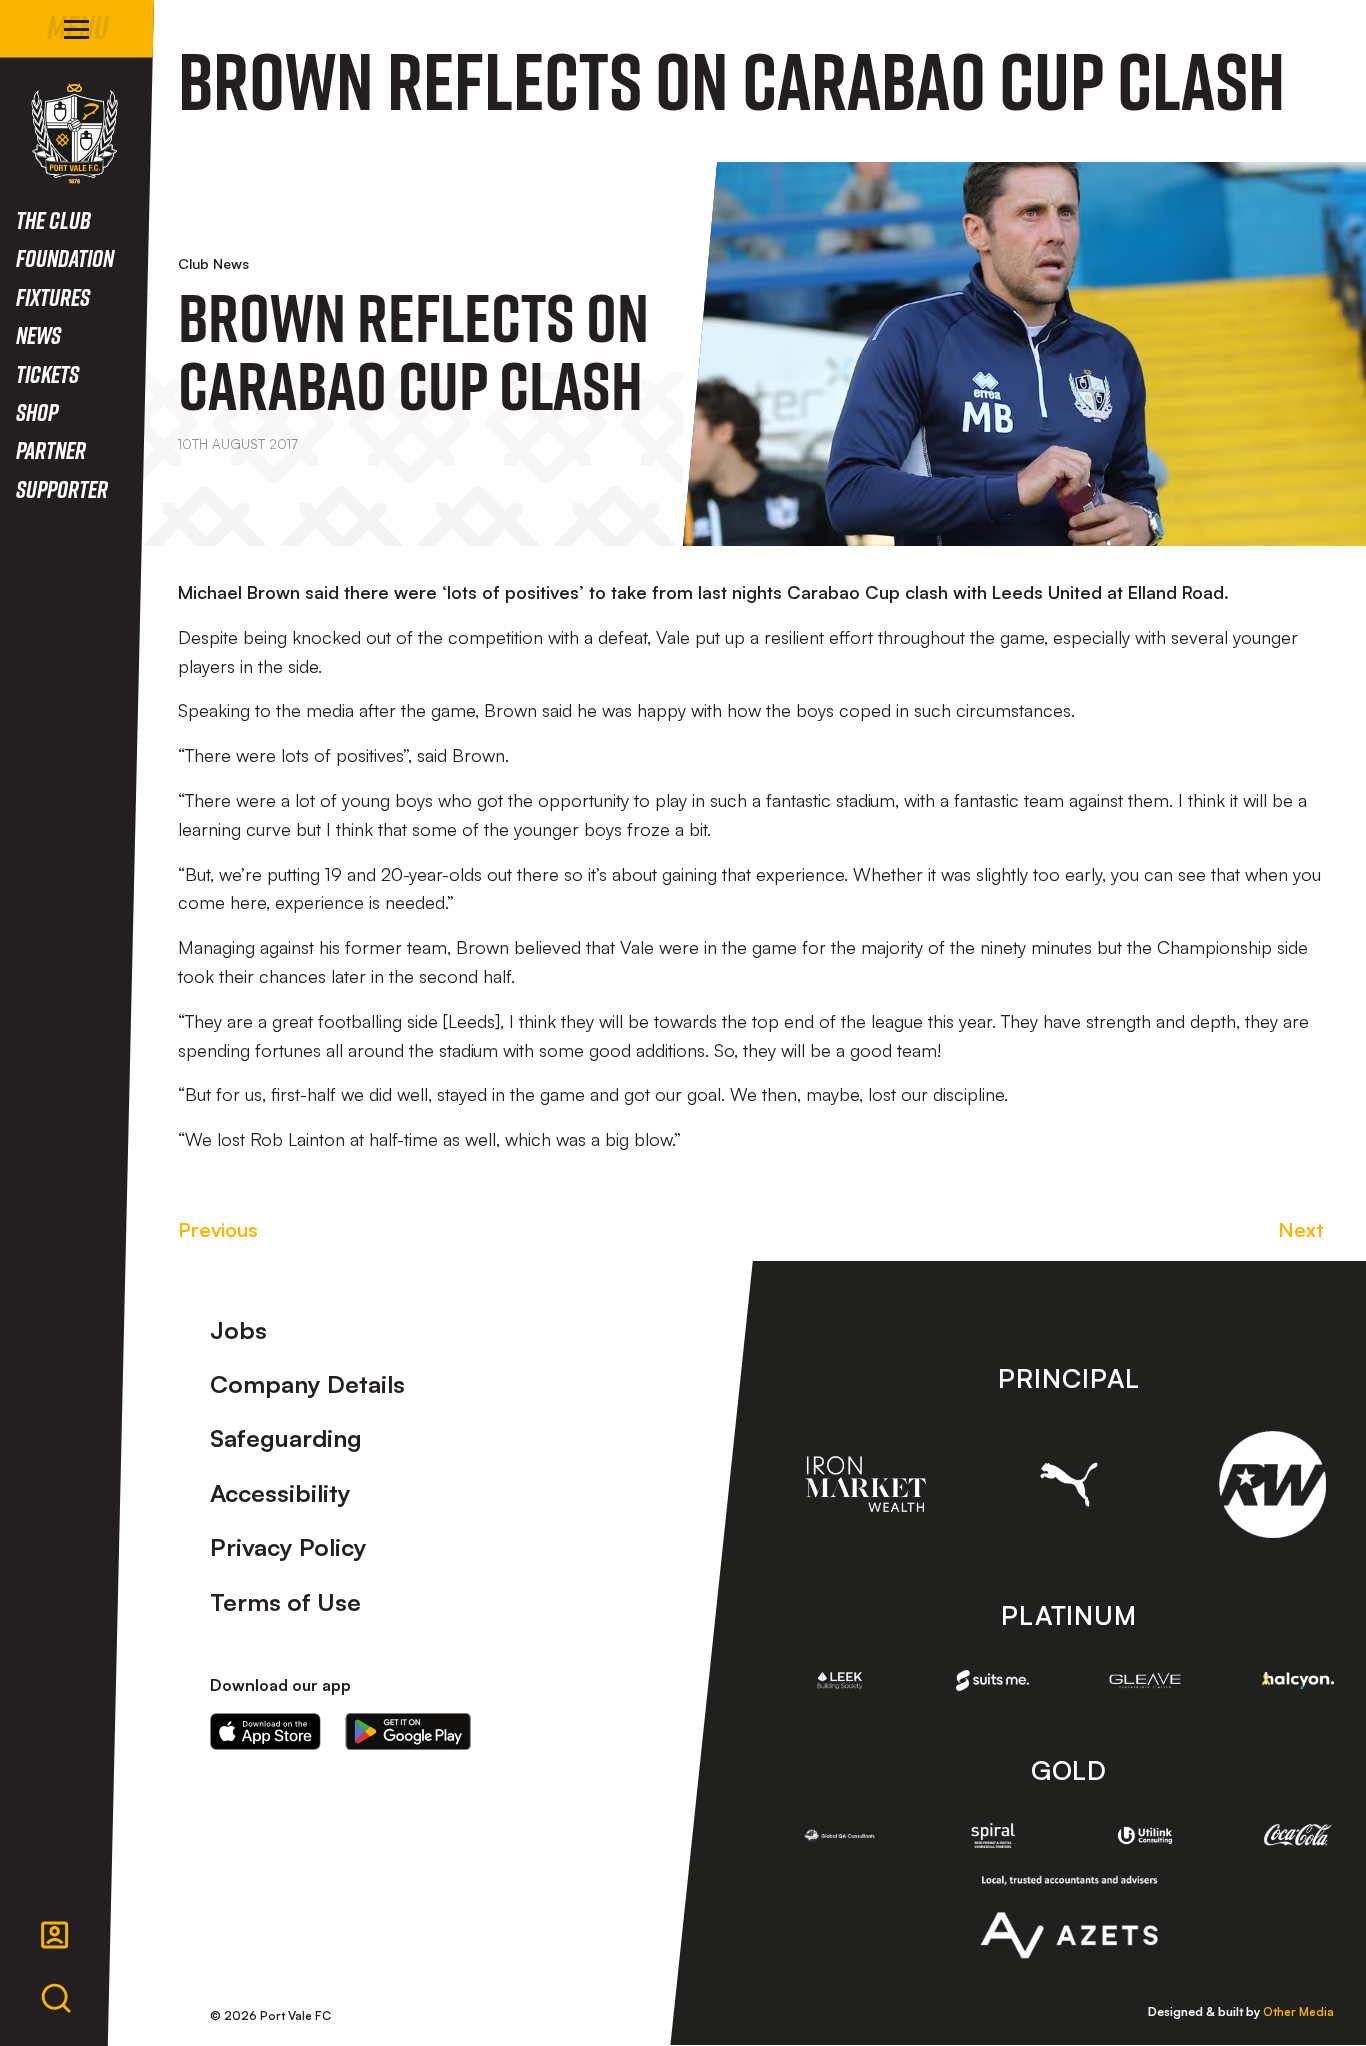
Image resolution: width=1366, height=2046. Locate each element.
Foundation (65, 257)
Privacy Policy (288, 1547)
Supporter (62, 488)
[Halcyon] (1298, 1681)
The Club (53, 219)
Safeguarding (286, 1438)
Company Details (307, 1384)
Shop (37, 411)
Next (1301, 1229)
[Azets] (1068, 1917)
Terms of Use (285, 1602)
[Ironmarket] (865, 1484)
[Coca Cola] (1298, 1835)
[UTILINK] (1145, 1835)
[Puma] (1068, 1485)
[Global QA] (840, 1835)
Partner (51, 449)
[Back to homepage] (74, 133)
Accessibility (280, 1493)
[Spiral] (992, 1835)
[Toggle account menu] (55, 1935)
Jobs (238, 1330)
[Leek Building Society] (840, 1680)
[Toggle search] (56, 1999)
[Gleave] (1145, 1680)
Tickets (47, 373)
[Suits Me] (992, 1680)
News (38, 334)
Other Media (1298, 2011)
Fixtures (53, 296)
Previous (218, 1229)
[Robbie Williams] (1272, 1484)
